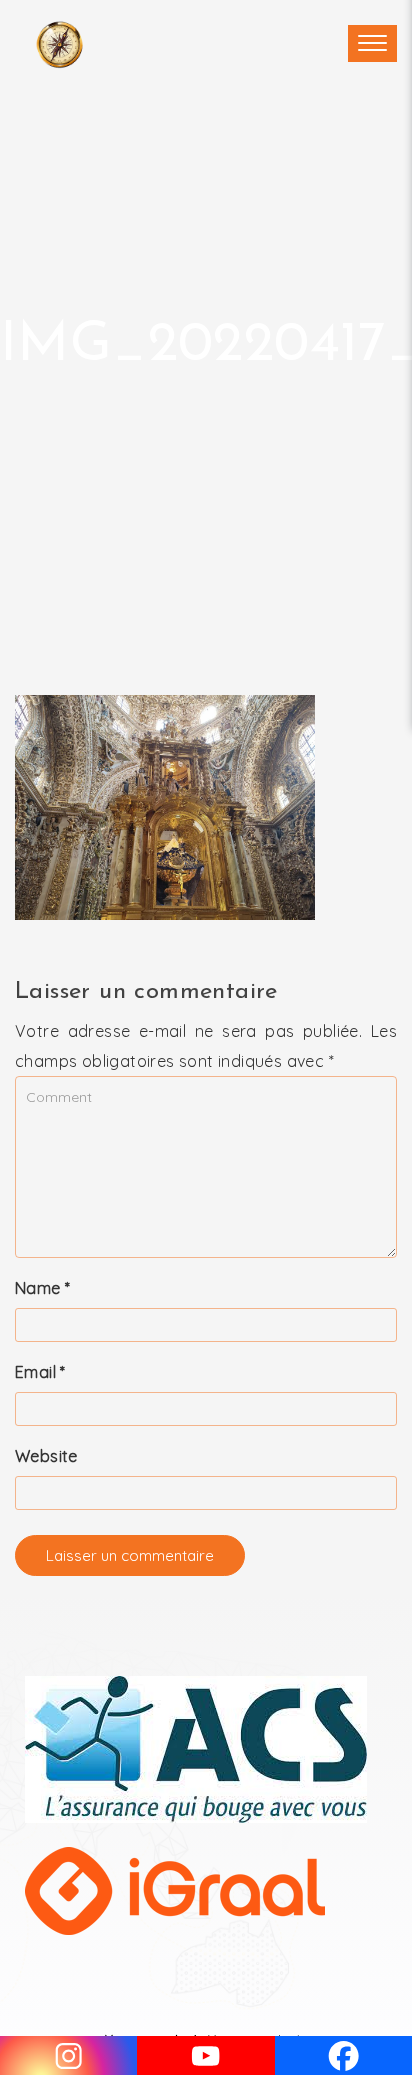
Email (40, 1372)
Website (46, 1456)
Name (42, 1288)
